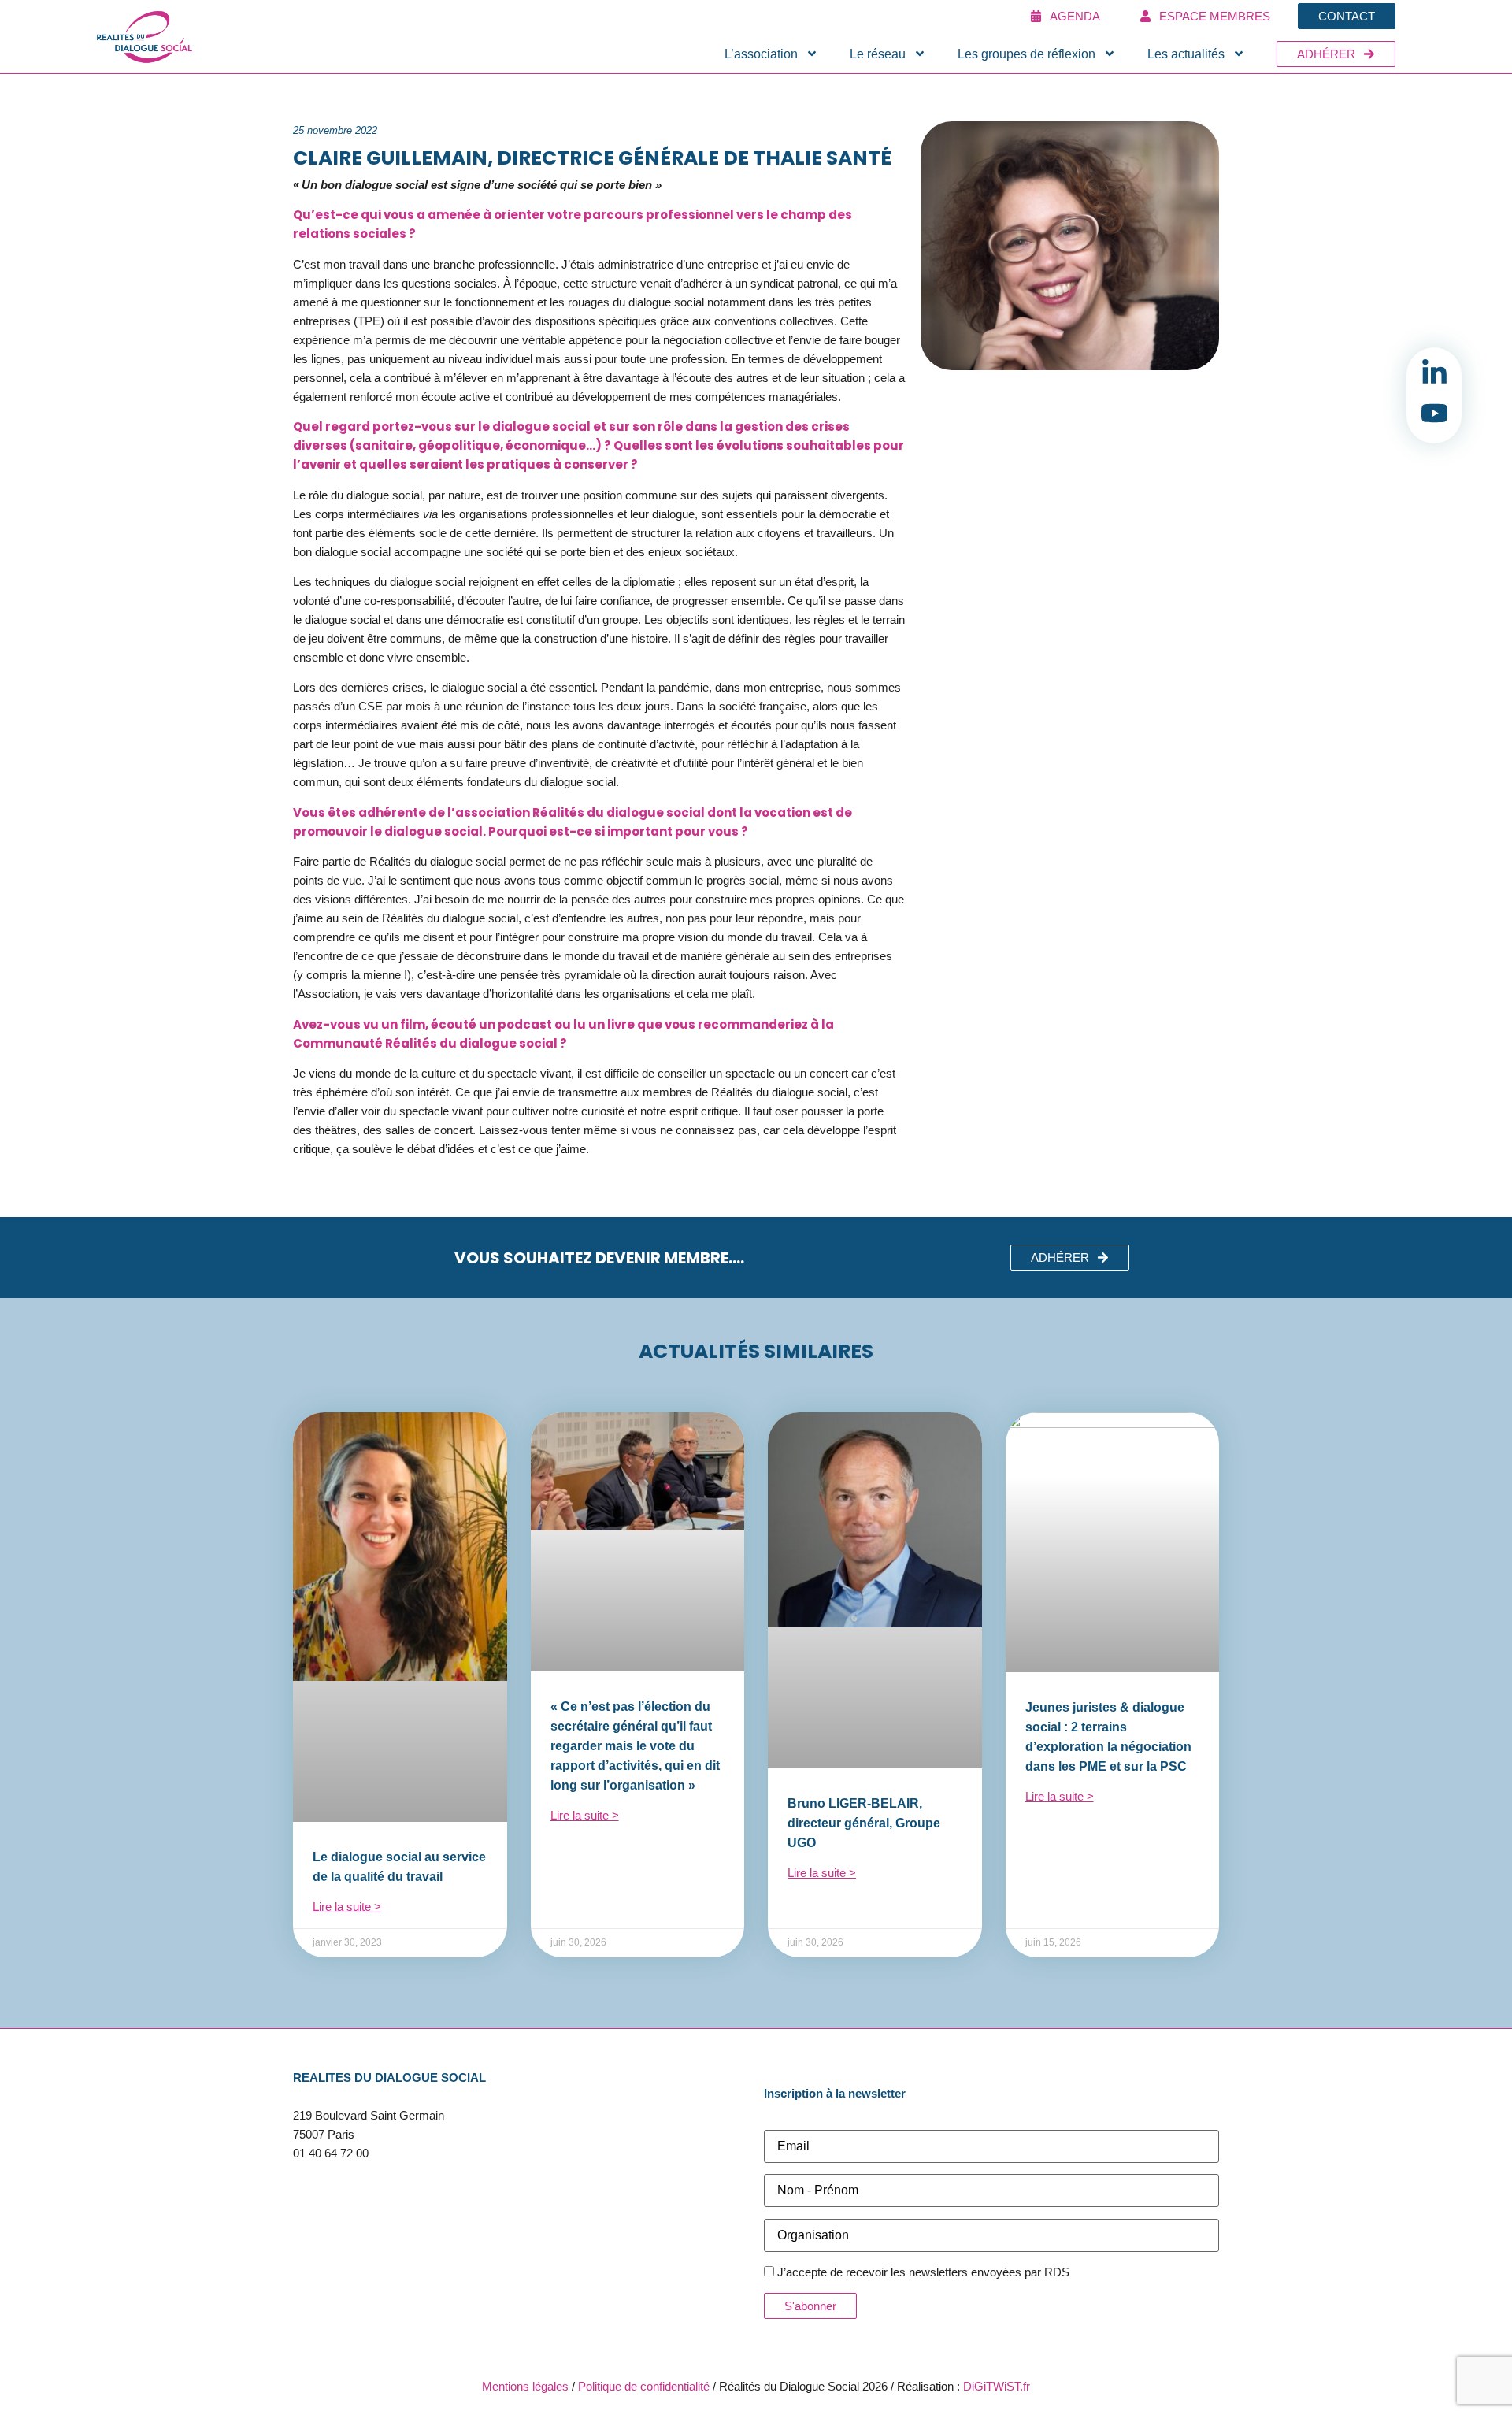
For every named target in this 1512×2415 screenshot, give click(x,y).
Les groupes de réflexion (1027, 54)
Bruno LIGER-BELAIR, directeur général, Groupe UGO (864, 1823)
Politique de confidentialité (644, 2386)
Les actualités (1186, 54)
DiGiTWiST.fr (997, 2386)
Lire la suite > (347, 1907)
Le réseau (878, 54)
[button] (1070, 1258)
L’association (761, 54)
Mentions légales (525, 2386)
